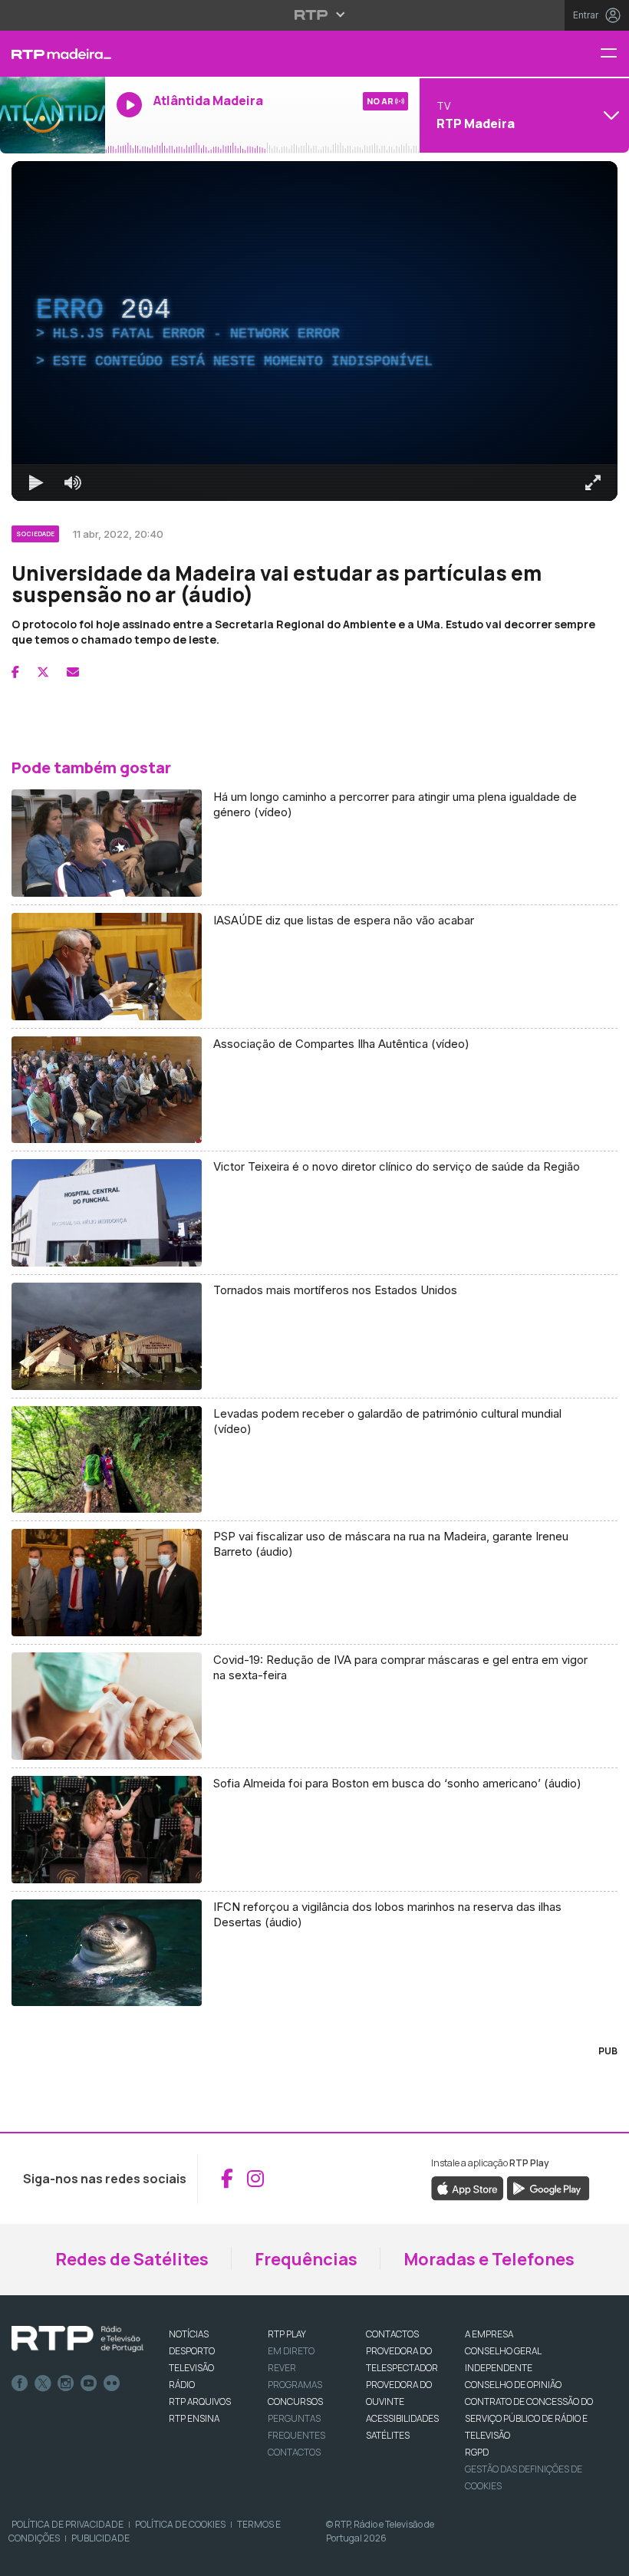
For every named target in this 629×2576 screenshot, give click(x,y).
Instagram (66, 2383)
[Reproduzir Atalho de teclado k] (36, 483)
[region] (314, 331)
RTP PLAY (287, 2334)
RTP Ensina (194, 2418)
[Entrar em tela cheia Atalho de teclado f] (593, 483)
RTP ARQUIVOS (200, 2401)
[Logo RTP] (77, 2339)
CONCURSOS (295, 2401)
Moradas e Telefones (489, 2259)
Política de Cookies (180, 2524)
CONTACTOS (392, 2334)
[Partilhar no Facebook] (15, 672)
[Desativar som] (73, 483)
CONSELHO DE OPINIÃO (513, 2385)
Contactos (294, 2452)
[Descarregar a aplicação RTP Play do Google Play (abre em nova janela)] (548, 2188)
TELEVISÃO (191, 2368)
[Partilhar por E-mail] (73, 672)
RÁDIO (182, 2385)
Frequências (306, 2259)
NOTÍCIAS (189, 2334)
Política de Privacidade (68, 2524)
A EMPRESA (489, 2334)
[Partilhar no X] (43, 672)
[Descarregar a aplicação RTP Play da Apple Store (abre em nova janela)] (468, 2188)
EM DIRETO (291, 2351)
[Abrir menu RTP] (315, 15)
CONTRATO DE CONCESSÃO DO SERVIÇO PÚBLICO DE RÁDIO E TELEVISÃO (529, 2418)
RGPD (477, 2452)
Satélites (388, 2435)
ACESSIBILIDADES (402, 2418)
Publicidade (100, 2538)
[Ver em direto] (53, 115)
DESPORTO (192, 2351)
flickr (112, 2383)
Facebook (20, 2383)
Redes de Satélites (132, 2259)
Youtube (89, 2383)
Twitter (43, 2383)
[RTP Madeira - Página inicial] (53, 54)
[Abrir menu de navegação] (614, 54)
